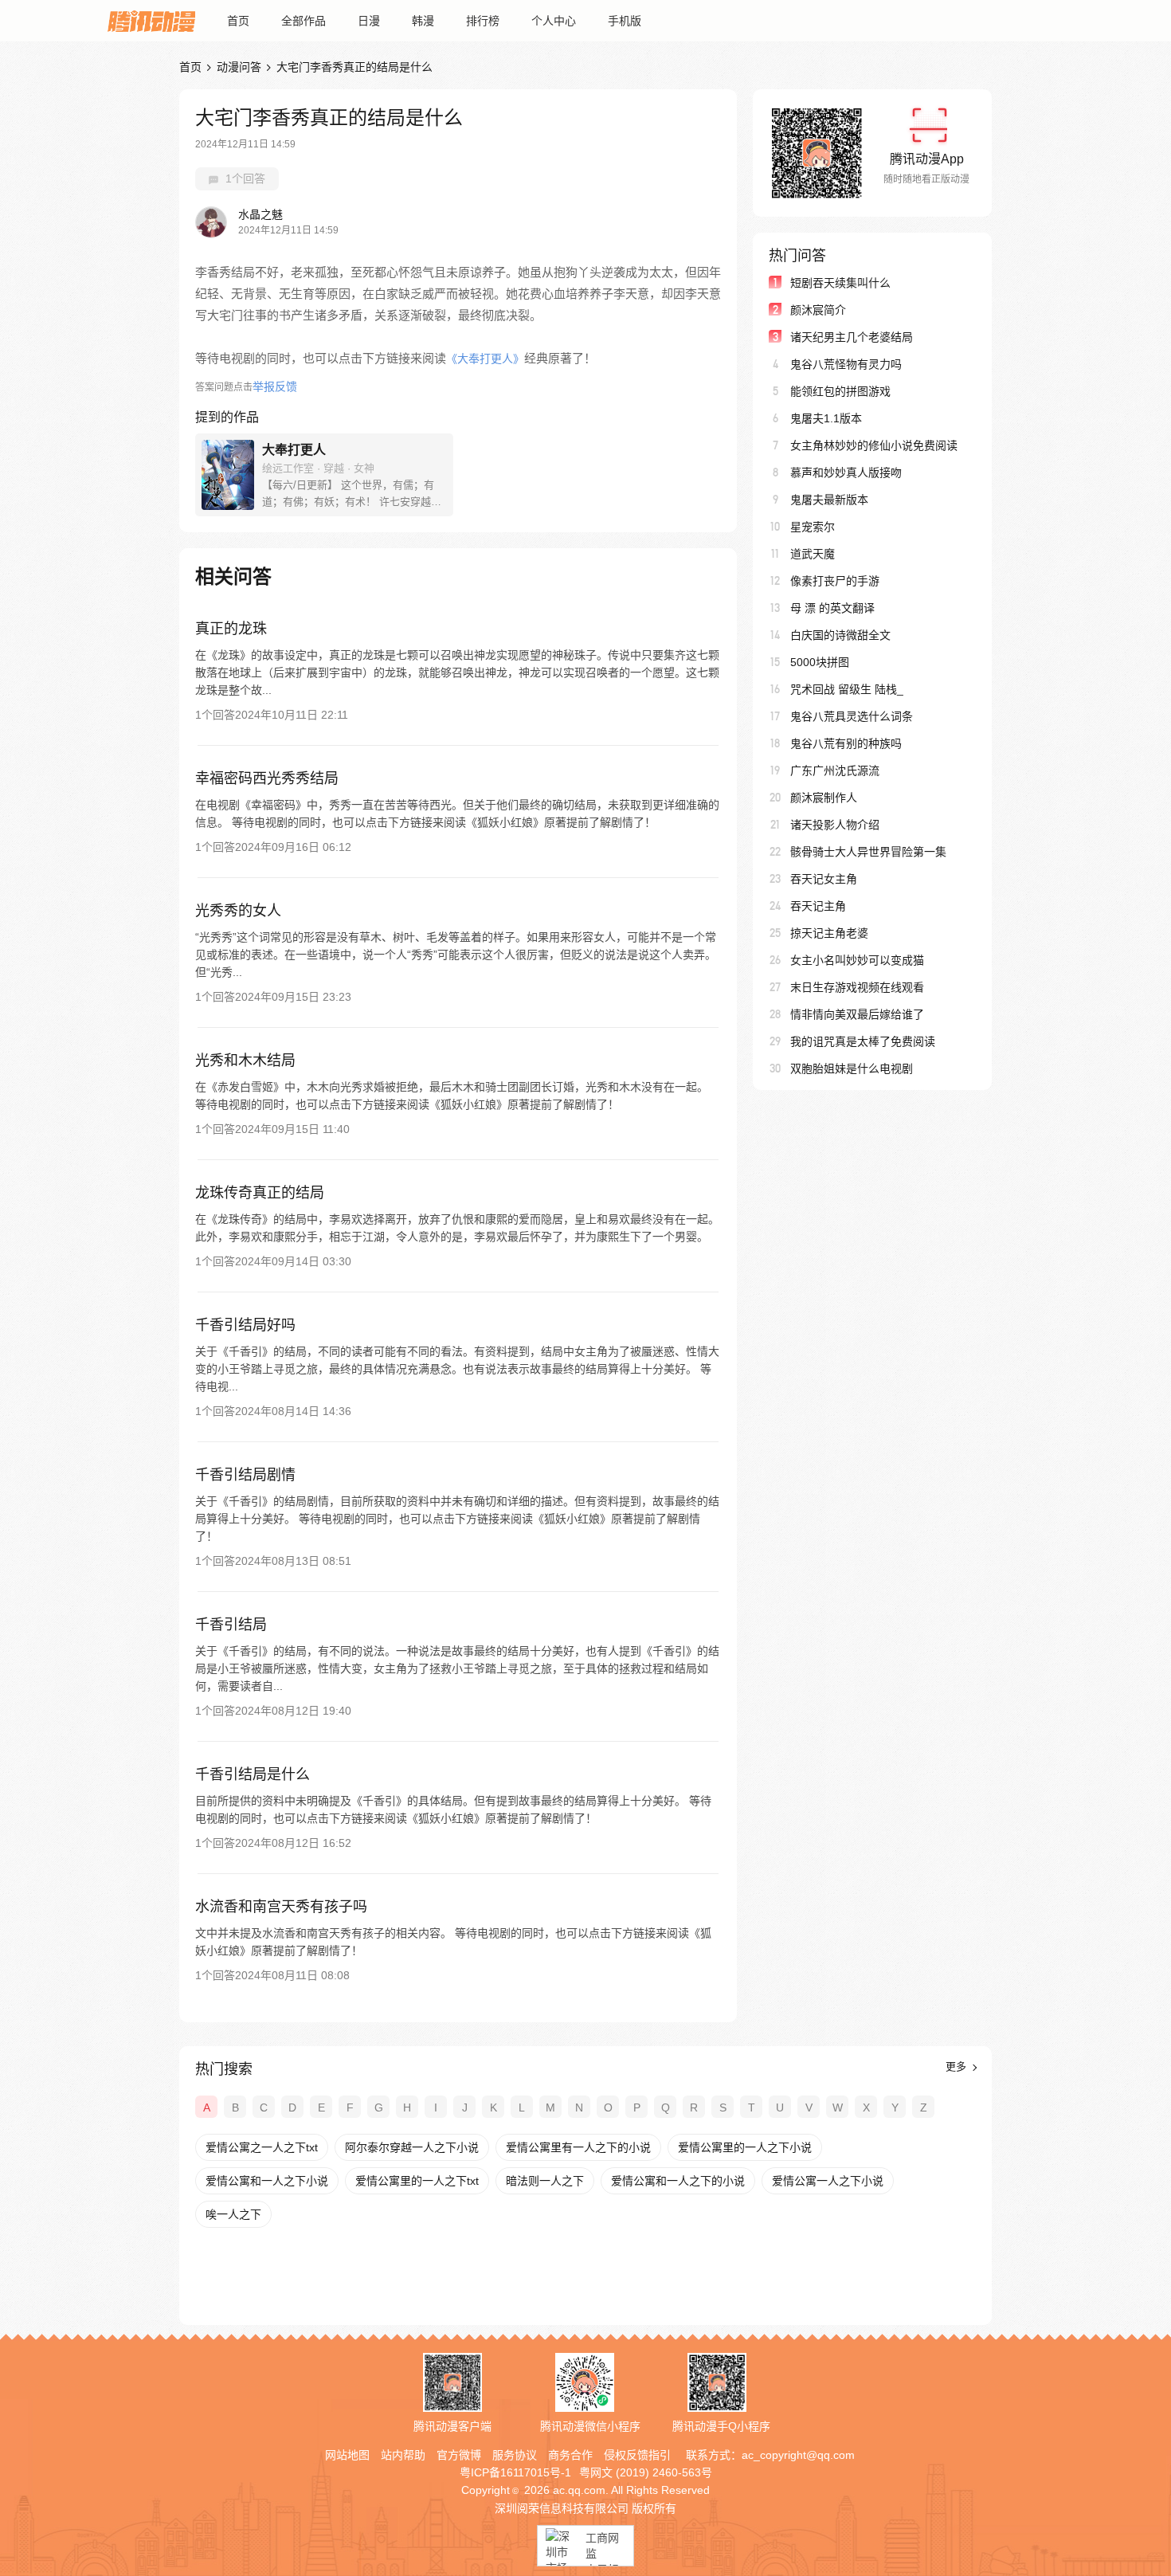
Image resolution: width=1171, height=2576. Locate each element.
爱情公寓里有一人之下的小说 (578, 2147)
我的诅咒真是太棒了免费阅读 (863, 1041)
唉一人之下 (233, 2214)
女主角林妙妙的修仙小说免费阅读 (874, 445)
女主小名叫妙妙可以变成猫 (857, 960)
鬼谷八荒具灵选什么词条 (852, 716)
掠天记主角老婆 (829, 933)
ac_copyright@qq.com (798, 2455)
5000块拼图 (820, 662)
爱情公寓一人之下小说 (828, 2181)
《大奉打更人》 (485, 359)
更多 (958, 2066)
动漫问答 (239, 67)
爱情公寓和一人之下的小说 (678, 2181)
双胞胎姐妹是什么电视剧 (852, 1068)
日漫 (369, 21)
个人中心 (554, 21)
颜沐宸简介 (818, 310)
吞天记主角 (818, 906)
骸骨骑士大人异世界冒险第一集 (868, 852)
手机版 (625, 21)
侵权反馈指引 (637, 2455)
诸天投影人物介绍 (835, 825)
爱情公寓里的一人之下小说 (745, 2147)
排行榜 (483, 21)
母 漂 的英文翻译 (832, 608)
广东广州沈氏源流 (835, 770)
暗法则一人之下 (545, 2181)
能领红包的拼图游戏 (840, 391)
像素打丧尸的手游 (835, 581)
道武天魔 (813, 554)
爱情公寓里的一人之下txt (417, 2181)
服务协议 (515, 2455)
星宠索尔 (813, 527)
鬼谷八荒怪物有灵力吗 (846, 364)
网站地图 (347, 2455)
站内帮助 (403, 2455)
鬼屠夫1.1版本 (826, 418)
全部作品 (304, 21)
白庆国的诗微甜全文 (840, 635)
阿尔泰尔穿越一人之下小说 (412, 2147)
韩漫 (423, 21)
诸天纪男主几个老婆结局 (852, 337)
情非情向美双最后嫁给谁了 (857, 1014)
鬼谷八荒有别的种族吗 (846, 743)
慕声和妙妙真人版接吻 (846, 472)
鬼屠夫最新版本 (829, 500)
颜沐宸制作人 (824, 798)
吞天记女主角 (824, 879)
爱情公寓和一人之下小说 (267, 2181)
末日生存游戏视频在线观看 (857, 987)
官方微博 (459, 2455)
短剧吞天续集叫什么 (840, 283)
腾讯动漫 (151, 21)
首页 (238, 21)
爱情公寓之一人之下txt (262, 2147)
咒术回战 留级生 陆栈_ (847, 689)
